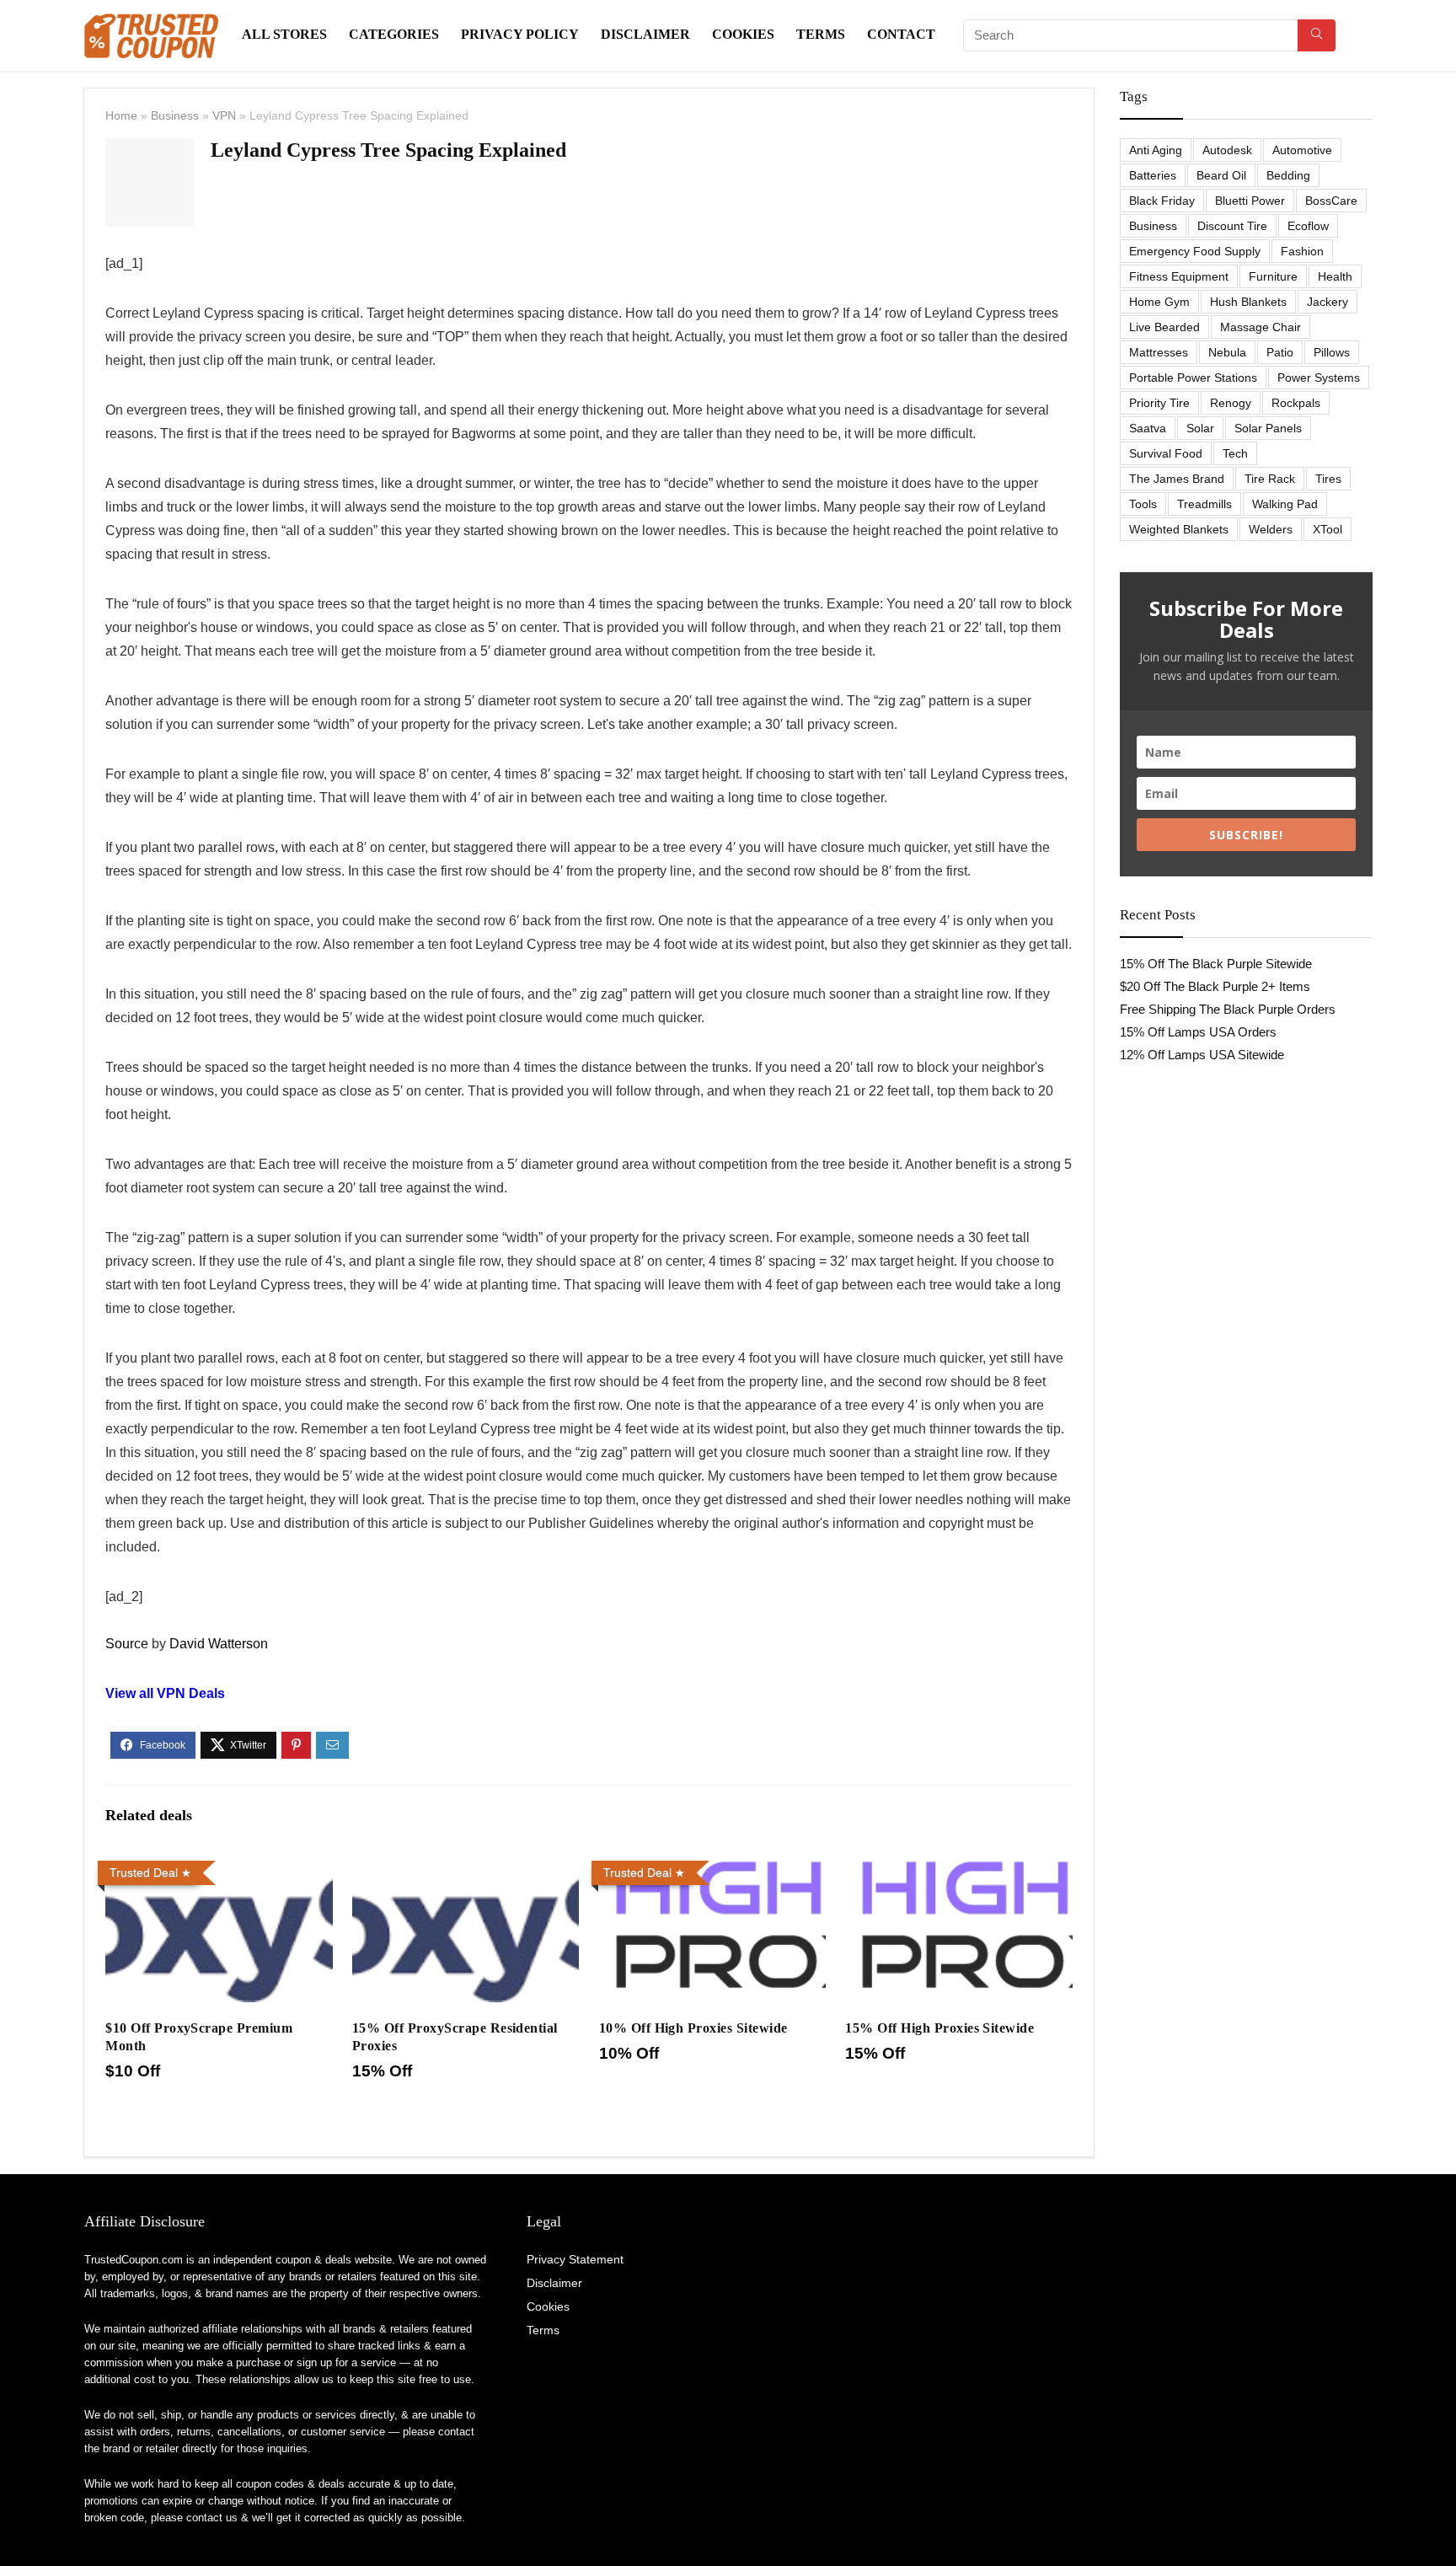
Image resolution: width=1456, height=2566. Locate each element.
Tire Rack (1270, 479)
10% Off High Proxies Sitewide (693, 2028)
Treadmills (1204, 504)
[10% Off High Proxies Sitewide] (712, 1865)
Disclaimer (645, 34)
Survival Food (1166, 453)
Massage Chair (1261, 327)
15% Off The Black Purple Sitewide (1216, 964)
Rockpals (1296, 403)
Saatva (1148, 428)
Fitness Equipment (1179, 276)
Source (127, 1644)
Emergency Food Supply (1195, 251)
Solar (1200, 428)
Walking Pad (1285, 504)
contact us (212, 2518)
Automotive (1302, 150)
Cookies (743, 34)
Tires (1328, 479)
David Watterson (219, 1644)
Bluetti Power (1250, 201)
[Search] (1317, 35)
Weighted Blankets (1179, 529)
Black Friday (1162, 201)
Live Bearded (1164, 327)
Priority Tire (1159, 403)
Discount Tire (1232, 226)
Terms (821, 34)
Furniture (1273, 276)
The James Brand (1177, 479)
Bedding (1288, 175)
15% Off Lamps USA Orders (1198, 1032)
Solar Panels (1268, 428)
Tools (1143, 504)
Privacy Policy (520, 34)
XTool (1328, 529)
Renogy (1231, 403)
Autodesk (1227, 150)
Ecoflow (1308, 226)
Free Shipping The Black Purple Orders (1228, 1009)
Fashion (1302, 251)
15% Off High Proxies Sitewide (939, 2028)
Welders (1271, 529)
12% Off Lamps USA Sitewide (1202, 1055)
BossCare (1331, 201)
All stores (284, 34)
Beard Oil (1221, 175)
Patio (1280, 352)
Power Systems (1319, 378)
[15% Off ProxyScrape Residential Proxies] (466, 1865)
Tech (1235, 453)
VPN (224, 115)
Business (175, 115)
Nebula (1227, 352)
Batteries (1153, 175)
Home (121, 115)
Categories (394, 34)
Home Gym (1159, 302)
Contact (901, 34)
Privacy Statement (575, 2259)
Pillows (1332, 352)
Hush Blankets (1248, 302)
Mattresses (1159, 352)
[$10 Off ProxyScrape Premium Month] (219, 1865)
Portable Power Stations (1193, 378)
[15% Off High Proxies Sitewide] (958, 1865)
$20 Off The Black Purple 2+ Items (1215, 986)
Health (1335, 276)
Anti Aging (1156, 150)
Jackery (1328, 302)
